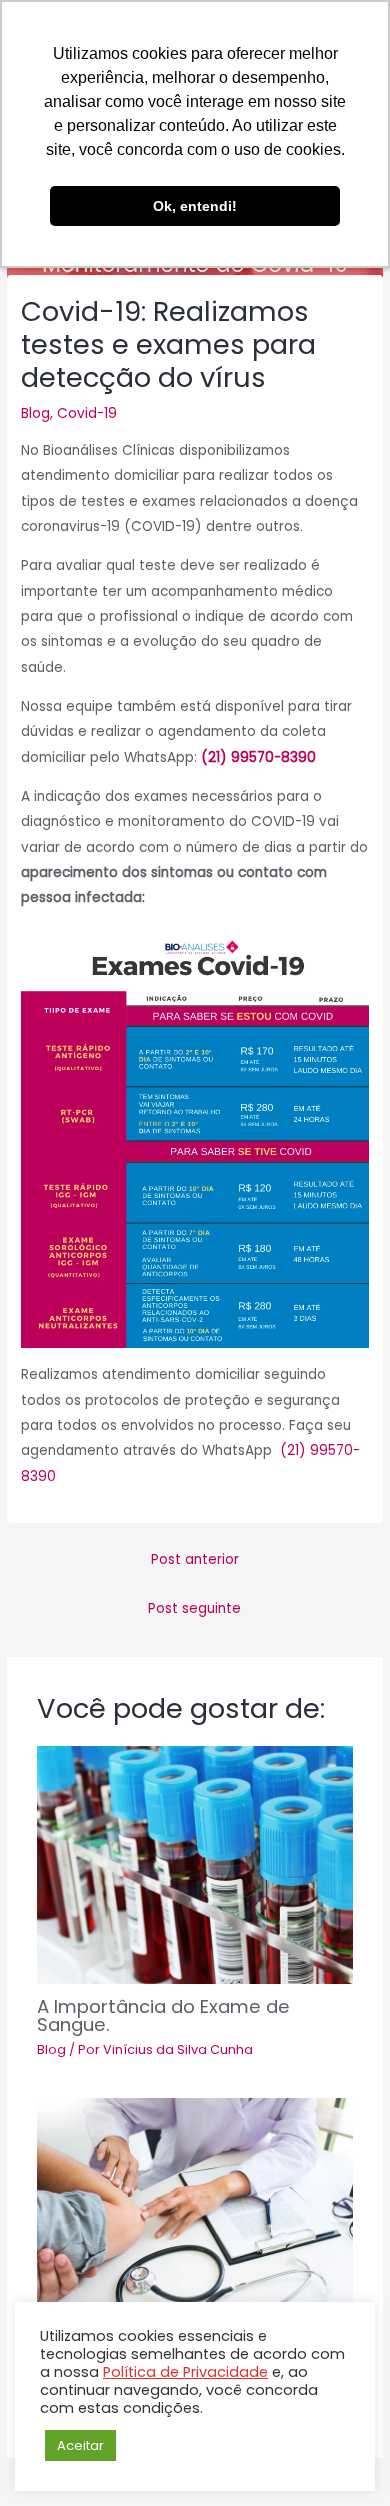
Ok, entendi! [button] (195, 206)
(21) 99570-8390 (258, 757)
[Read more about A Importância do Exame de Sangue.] (195, 1865)
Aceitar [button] (80, 2445)
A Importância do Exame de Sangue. (163, 2015)
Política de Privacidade (185, 2372)
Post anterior (195, 1559)
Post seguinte (194, 1608)
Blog (35, 413)
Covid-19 (87, 413)
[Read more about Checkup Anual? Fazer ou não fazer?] (195, 2217)
